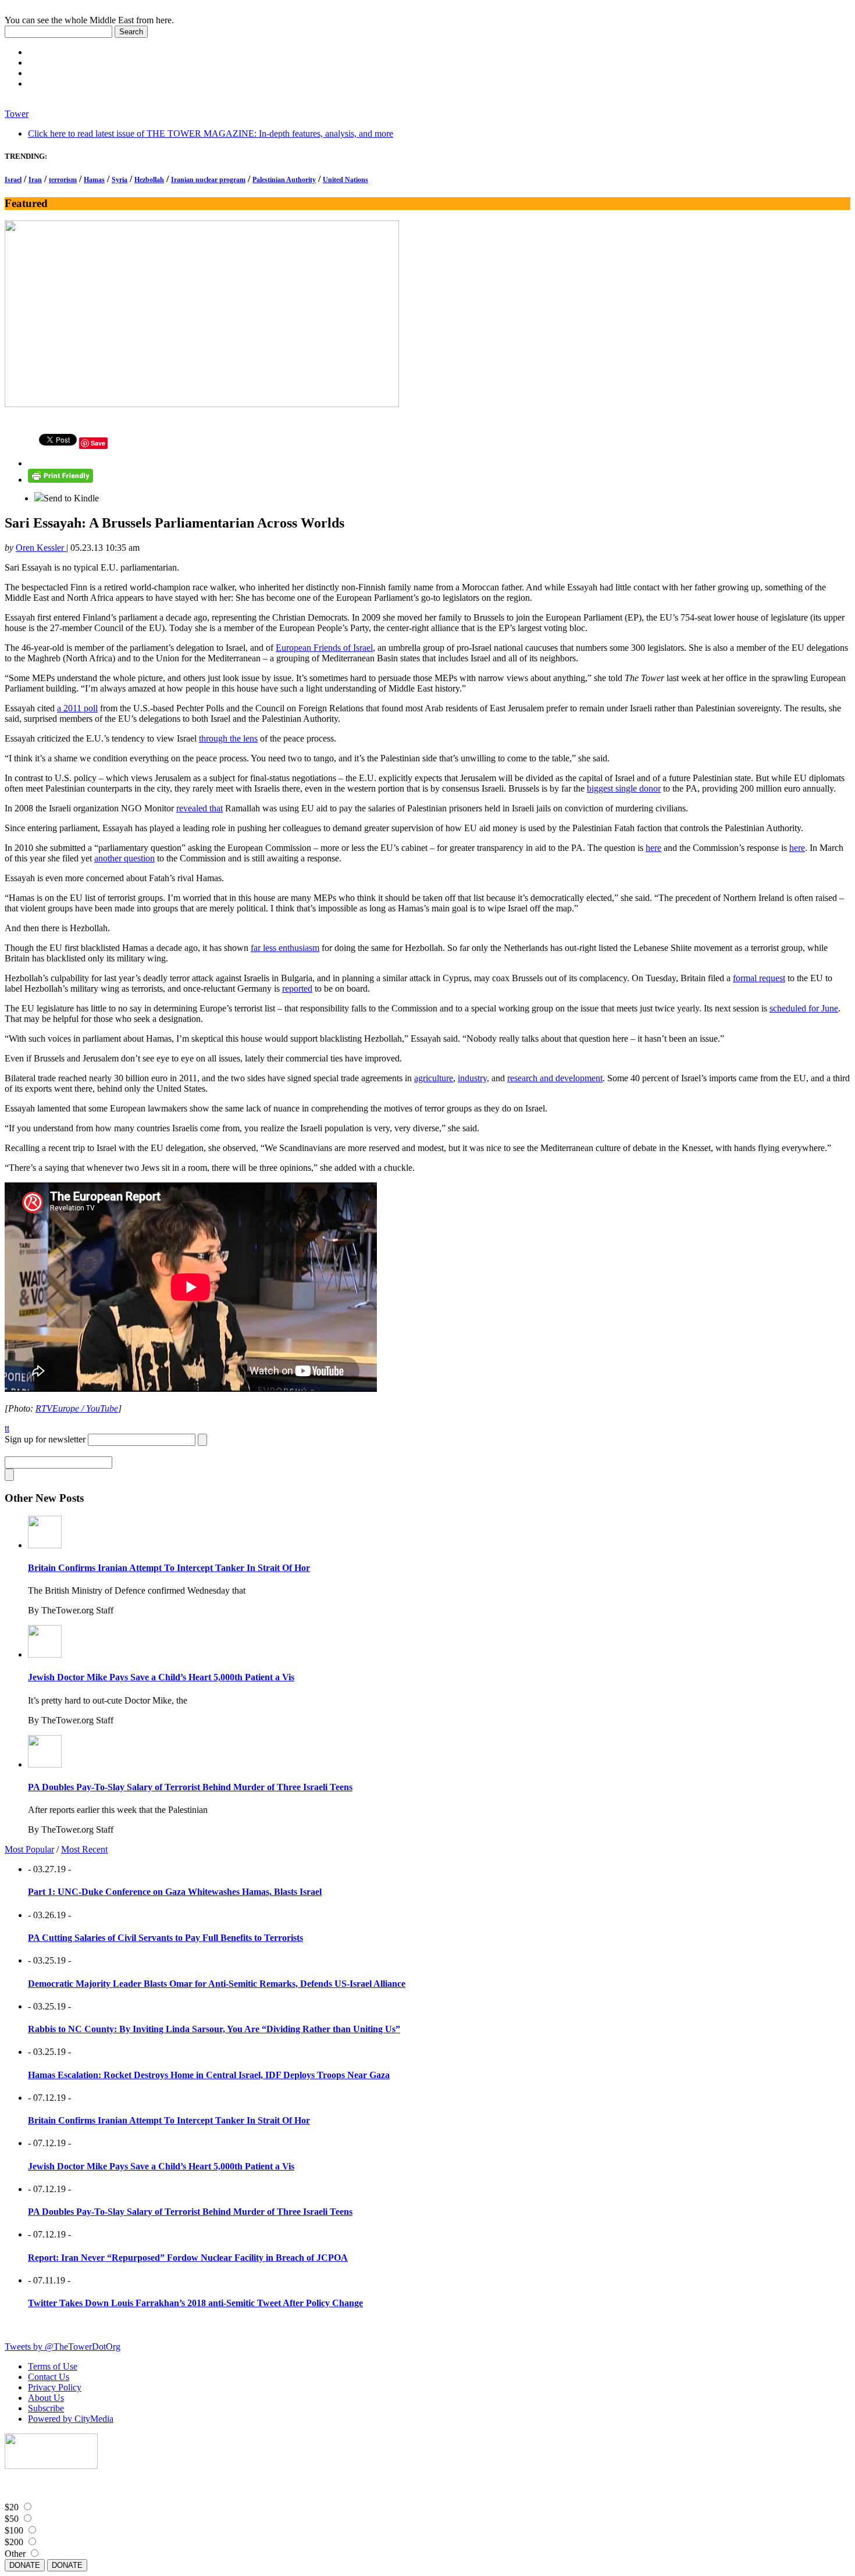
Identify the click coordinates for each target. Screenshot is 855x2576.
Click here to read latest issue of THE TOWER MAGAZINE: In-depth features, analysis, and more (211, 133)
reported (297, 988)
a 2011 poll (77, 708)
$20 (12, 2507)
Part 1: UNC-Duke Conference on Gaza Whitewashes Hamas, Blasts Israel (175, 1892)
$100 (14, 2530)
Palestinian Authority (284, 180)
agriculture (434, 1078)
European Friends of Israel (324, 648)
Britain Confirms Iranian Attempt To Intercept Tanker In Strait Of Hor (169, 1568)
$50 (12, 2519)
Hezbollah (149, 180)
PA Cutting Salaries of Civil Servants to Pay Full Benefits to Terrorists (165, 1938)
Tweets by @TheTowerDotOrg (63, 2347)
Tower (17, 114)
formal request (759, 978)
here (653, 848)
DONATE (25, 2565)
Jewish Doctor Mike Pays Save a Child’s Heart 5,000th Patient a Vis (161, 1677)
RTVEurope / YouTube (77, 1408)
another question (124, 858)
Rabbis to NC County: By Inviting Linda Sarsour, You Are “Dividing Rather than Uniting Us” (214, 2029)
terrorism (63, 180)
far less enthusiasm (285, 948)
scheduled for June (804, 1008)
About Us (46, 2398)
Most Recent (84, 1849)
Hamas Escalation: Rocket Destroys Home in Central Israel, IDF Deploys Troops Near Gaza (209, 2075)
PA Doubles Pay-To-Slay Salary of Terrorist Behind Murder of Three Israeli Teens (190, 1787)
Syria (120, 180)
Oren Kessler (41, 548)
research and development (555, 1078)
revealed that (199, 808)
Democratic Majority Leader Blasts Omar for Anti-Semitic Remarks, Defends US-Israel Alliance (217, 1984)
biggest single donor (624, 788)
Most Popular (29, 1849)
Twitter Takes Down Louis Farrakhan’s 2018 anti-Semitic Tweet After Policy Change (195, 2303)
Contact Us (49, 2377)
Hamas (94, 180)
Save (98, 443)
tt (7, 1428)
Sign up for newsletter (45, 1439)
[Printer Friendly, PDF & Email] (60, 480)
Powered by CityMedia (71, 2419)
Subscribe (46, 2408)
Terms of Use (53, 2366)
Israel (13, 180)
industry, (473, 1078)
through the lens (228, 738)
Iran (35, 180)
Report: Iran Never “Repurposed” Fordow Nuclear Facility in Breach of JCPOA (188, 2258)
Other (15, 2554)
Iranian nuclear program (208, 180)
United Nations (345, 180)
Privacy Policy (55, 2387)
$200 (14, 2542)
